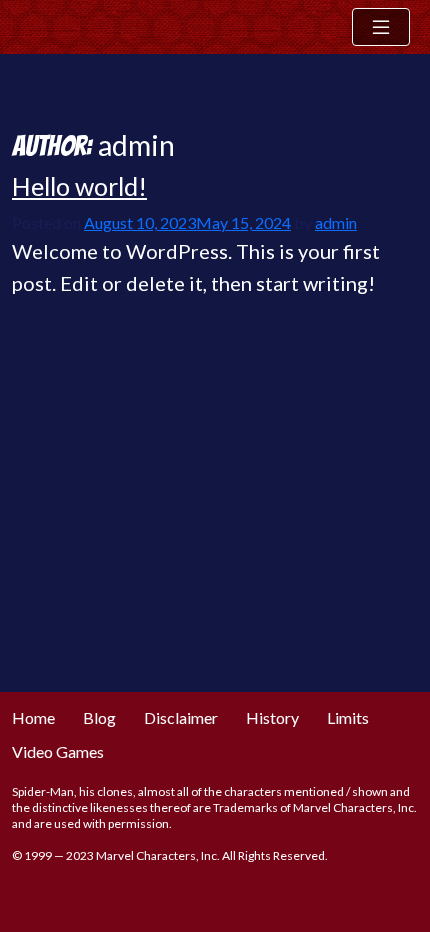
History (272, 717)
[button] (381, 27)
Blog (99, 717)
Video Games (58, 751)
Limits (348, 717)
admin (336, 222)
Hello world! (79, 186)
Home (33, 717)
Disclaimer (181, 717)
